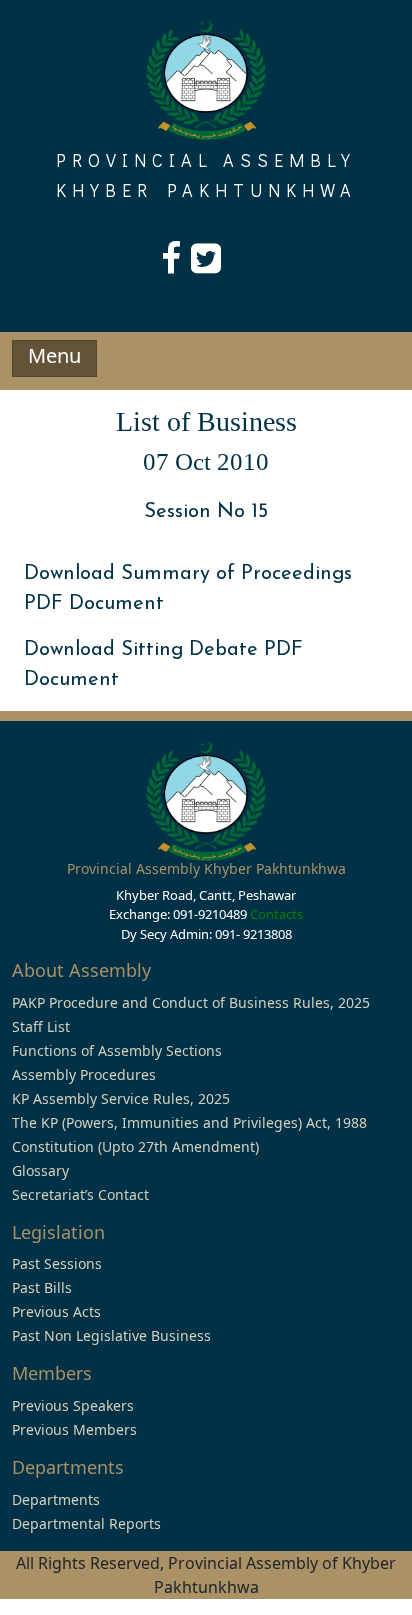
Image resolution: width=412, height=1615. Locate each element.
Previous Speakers (73, 1405)
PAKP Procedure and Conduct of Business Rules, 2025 (191, 1002)
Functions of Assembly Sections (117, 1050)
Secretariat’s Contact (80, 1194)
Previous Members (74, 1429)
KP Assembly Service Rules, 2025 (121, 1098)
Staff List (41, 1026)
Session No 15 (206, 512)
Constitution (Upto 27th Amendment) (135, 1146)
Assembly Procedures (84, 1074)
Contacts (276, 914)
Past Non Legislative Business (111, 1335)
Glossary (40, 1170)
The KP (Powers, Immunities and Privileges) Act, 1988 (189, 1122)
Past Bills (42, 1287)
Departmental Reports (86, 1523)
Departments (56, 1499)
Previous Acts (56, 1311)
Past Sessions (57, 1263)
